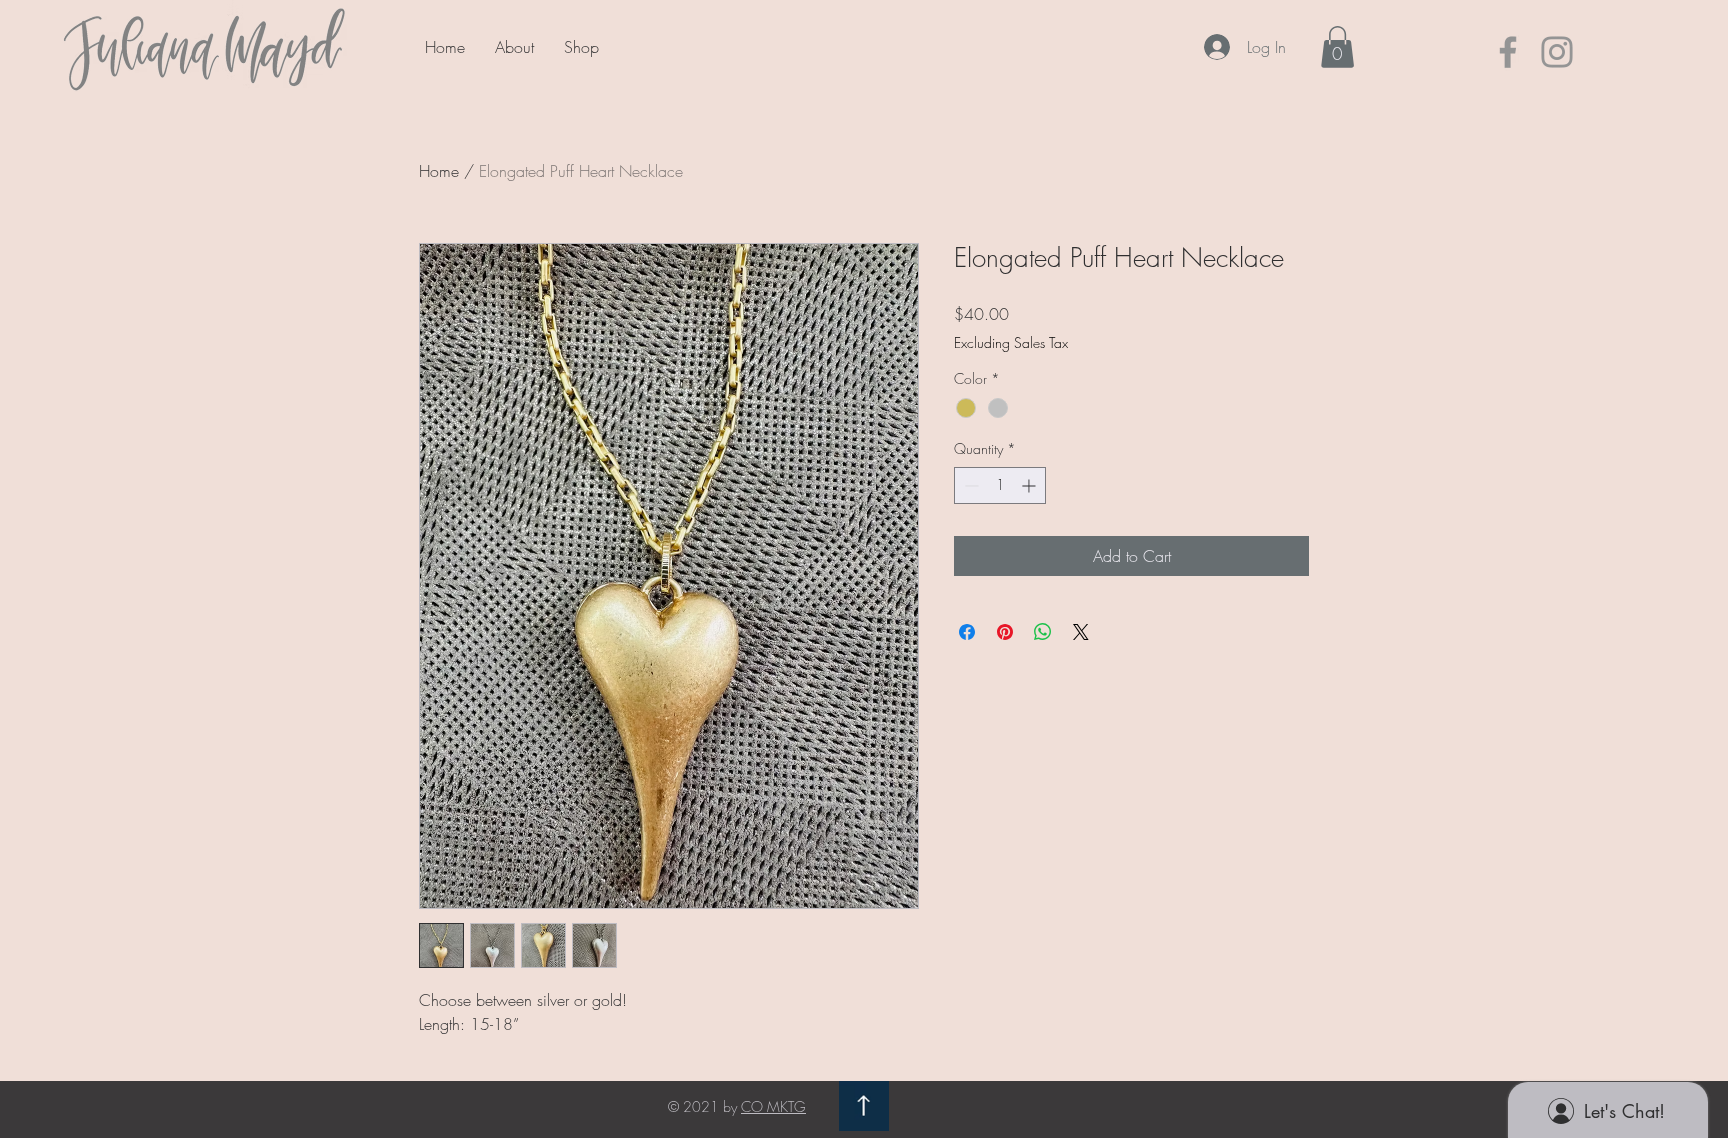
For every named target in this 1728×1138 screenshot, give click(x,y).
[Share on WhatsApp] (1043, 632)
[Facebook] (1508, 52)
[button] (1337, 47)
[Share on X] (1081, 632)
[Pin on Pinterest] (1005, 632)
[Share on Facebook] (967, 632)
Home (439, 171)
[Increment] (1030, 485)
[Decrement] (969, 485)
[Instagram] (1557, 52)
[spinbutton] (1000, 485)
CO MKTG (773, 1106)
